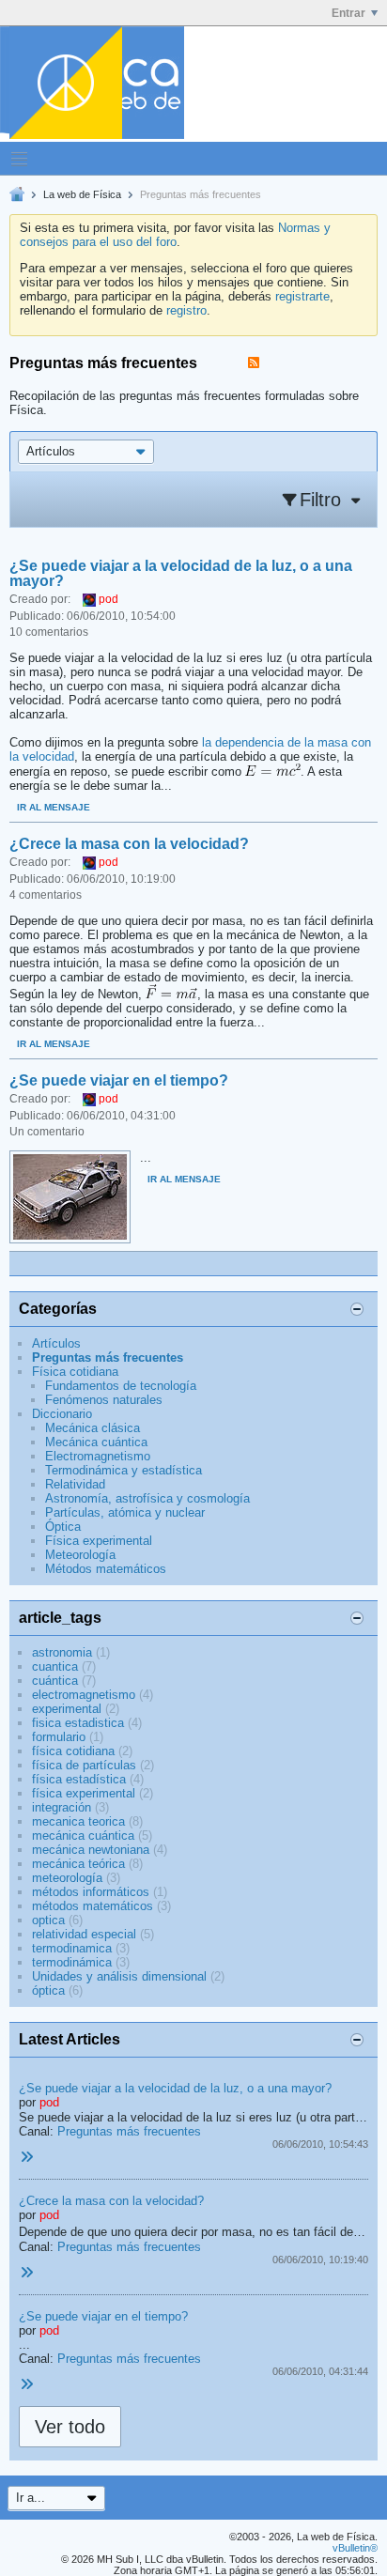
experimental (67, 1709)
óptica (48, 1990)
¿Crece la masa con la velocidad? (129, 844)
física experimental (84, 1793)
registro (186, 310)
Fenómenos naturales (104, 1400)
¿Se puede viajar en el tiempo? (119, 1080)
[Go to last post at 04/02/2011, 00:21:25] (26, 2273)
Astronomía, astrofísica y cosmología (147, 1498)
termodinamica (72, 1948)
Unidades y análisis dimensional (119, 1976)
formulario (59, 1737)
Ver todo (70, 2427)
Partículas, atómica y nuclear (125, 1512)
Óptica (63, 1527)
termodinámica (72, 1962)
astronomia (62, 1652)
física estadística (79, 1779)
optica (48, 1920)
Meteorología (80, 1555)
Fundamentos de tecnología (121, 1386)
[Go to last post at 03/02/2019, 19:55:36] (26, 2158)
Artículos (56, 1343)
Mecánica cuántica (96, 1442)
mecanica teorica (78, 1821)
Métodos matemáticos (106, 1569)
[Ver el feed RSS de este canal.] (254, 363)
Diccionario (62, 1414)
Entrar (348, 13)
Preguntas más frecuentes (108, 1357)
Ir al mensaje (54, 807)
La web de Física (82, 194)
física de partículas (84, 1765)
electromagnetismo (84, 1695)
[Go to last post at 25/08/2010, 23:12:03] (26, 2385)
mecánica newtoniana (91, 1850)
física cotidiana (73, 1751)
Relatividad (75, 1484)
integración (62, 1807)
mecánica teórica (78, 1864)
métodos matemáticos (93, 1906)
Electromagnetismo (98, 1456)
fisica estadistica (78, 1723)
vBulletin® (355, 2548)
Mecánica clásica (93, 1428)
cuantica (55, 1666)
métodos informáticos (91, 1892)
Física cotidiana (75, 1372)
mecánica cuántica (83, 1836)
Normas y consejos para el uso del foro (175, 235)
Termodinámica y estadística (124, 1470)
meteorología (67, 1878)
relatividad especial (84, 1934)
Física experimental (99, 1541)
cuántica (55, 1681)
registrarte (302, 296)
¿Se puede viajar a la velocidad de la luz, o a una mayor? (181, 573)
